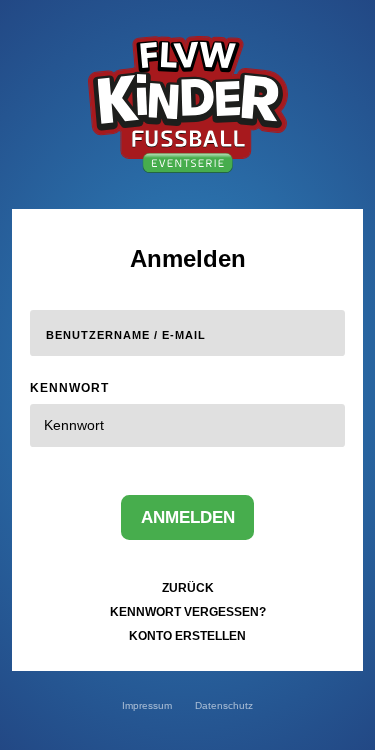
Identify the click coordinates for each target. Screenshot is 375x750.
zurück (188, 588)
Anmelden (188, 517)
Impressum (147, 705)
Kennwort (69, 388)
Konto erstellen (187, 636)
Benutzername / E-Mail (126, 335)
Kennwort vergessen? (188, 612)
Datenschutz (224, 705)
